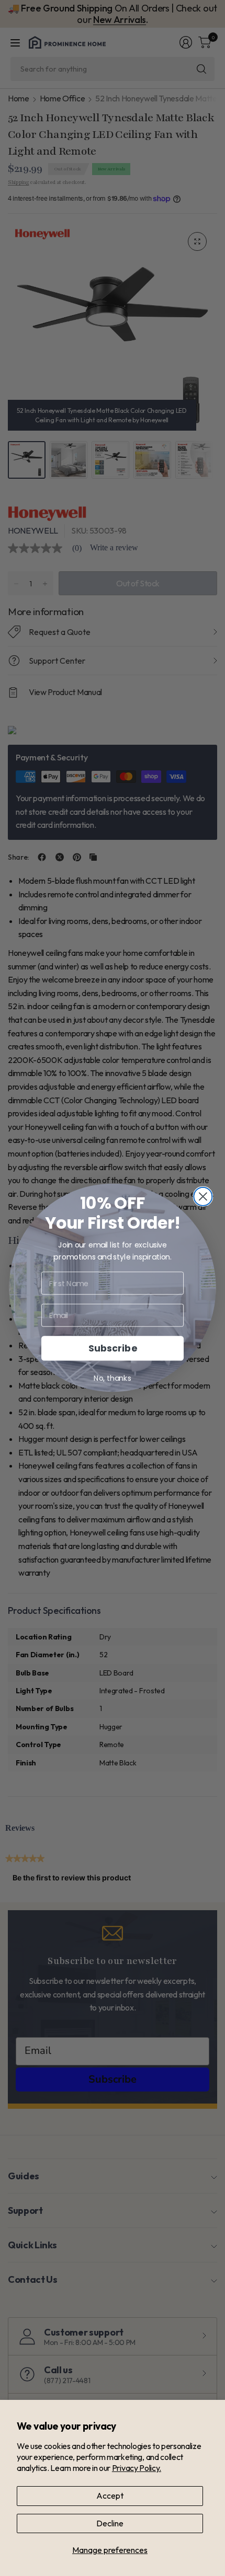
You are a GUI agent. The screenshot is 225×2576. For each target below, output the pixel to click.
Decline (110, 2523)
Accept (110, 2496)
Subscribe (113, 1349)
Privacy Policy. (137, 2468)
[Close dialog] (203, 1197)
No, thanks (113, 1379)
